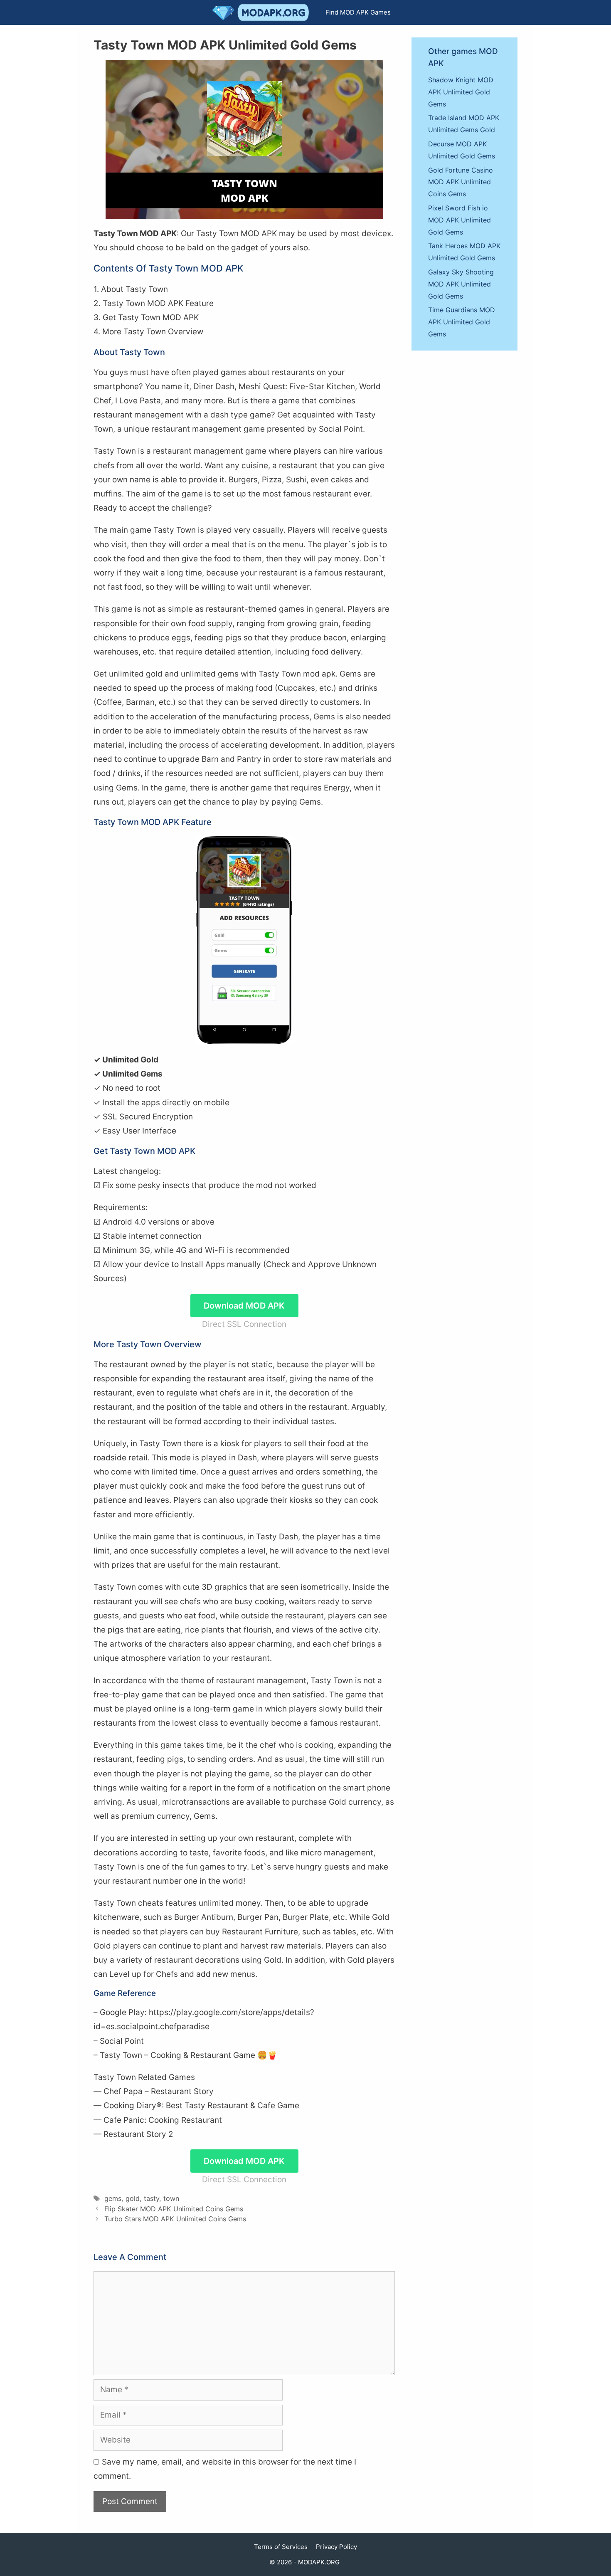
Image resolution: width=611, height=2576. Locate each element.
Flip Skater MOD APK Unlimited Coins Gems (174, 2209)
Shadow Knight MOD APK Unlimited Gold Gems (461, 92)
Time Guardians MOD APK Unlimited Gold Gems (462, 322)
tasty (152, 2198)
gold (133, 2198)
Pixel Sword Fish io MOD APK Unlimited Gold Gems (459, 220)
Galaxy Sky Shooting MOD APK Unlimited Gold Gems (461, 284)
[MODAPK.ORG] (263, 12)
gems (113, 2198)
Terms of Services (281, 2547)
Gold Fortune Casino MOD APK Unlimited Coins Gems (461, 182)
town (171, 2198)
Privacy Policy (336, 2547)
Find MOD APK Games (358, 12)
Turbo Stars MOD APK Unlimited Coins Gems (175, 2219)
